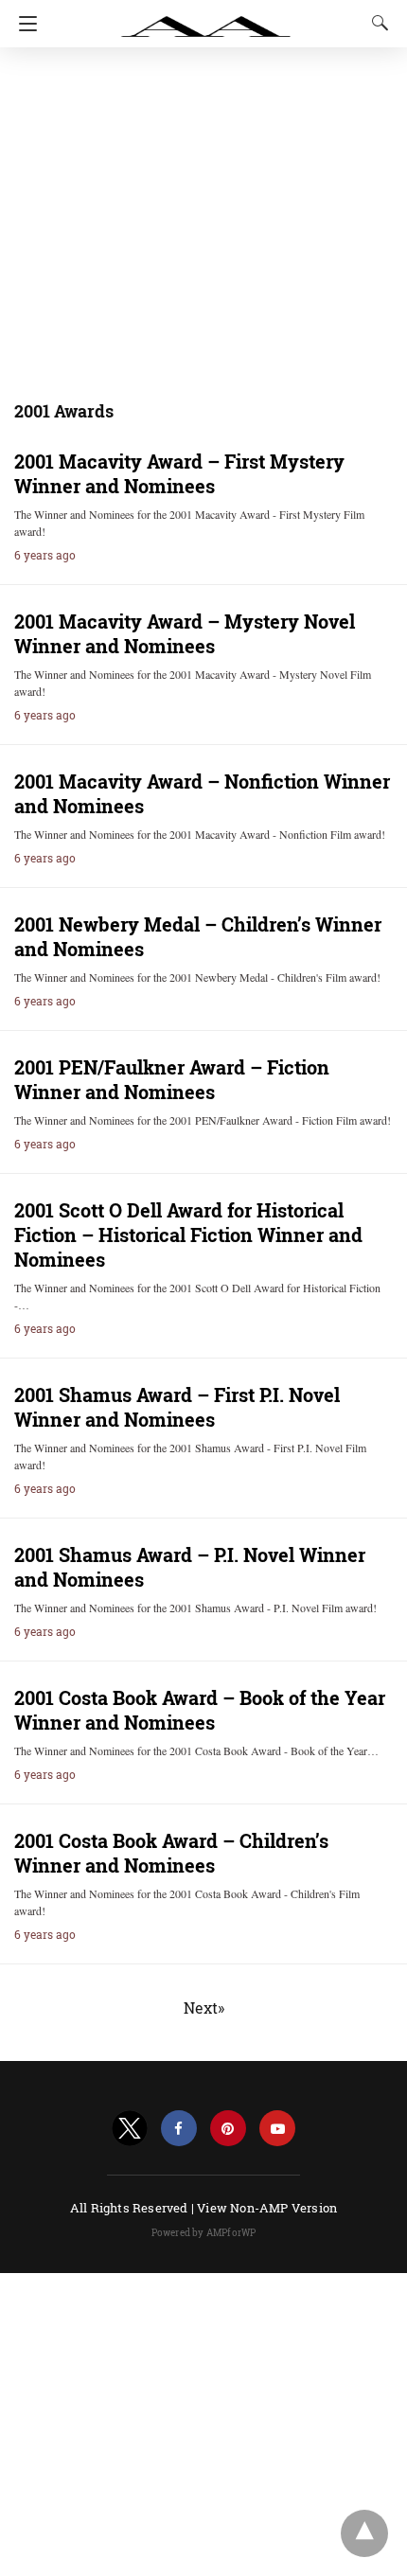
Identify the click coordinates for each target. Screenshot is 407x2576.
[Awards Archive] (206, 17)
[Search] (376, 23)
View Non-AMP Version (267, 2208)
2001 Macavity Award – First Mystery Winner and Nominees (179, 473)
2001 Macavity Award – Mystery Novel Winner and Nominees (185, 633)
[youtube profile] (277, 2129)
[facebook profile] (179, 2129)
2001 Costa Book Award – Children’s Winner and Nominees (171, 1853)
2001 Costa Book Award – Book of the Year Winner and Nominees (200, 1710)
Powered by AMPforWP (204, 2233)
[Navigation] (23, 24)
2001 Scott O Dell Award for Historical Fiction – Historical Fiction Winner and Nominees (188, 1235)
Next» (204, 2008)
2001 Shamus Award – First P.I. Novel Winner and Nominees (177, 1407)
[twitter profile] (130, 2129)
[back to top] (364, 2533)
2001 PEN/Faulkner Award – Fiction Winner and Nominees (172, 1079)
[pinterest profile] (228, 2129)
